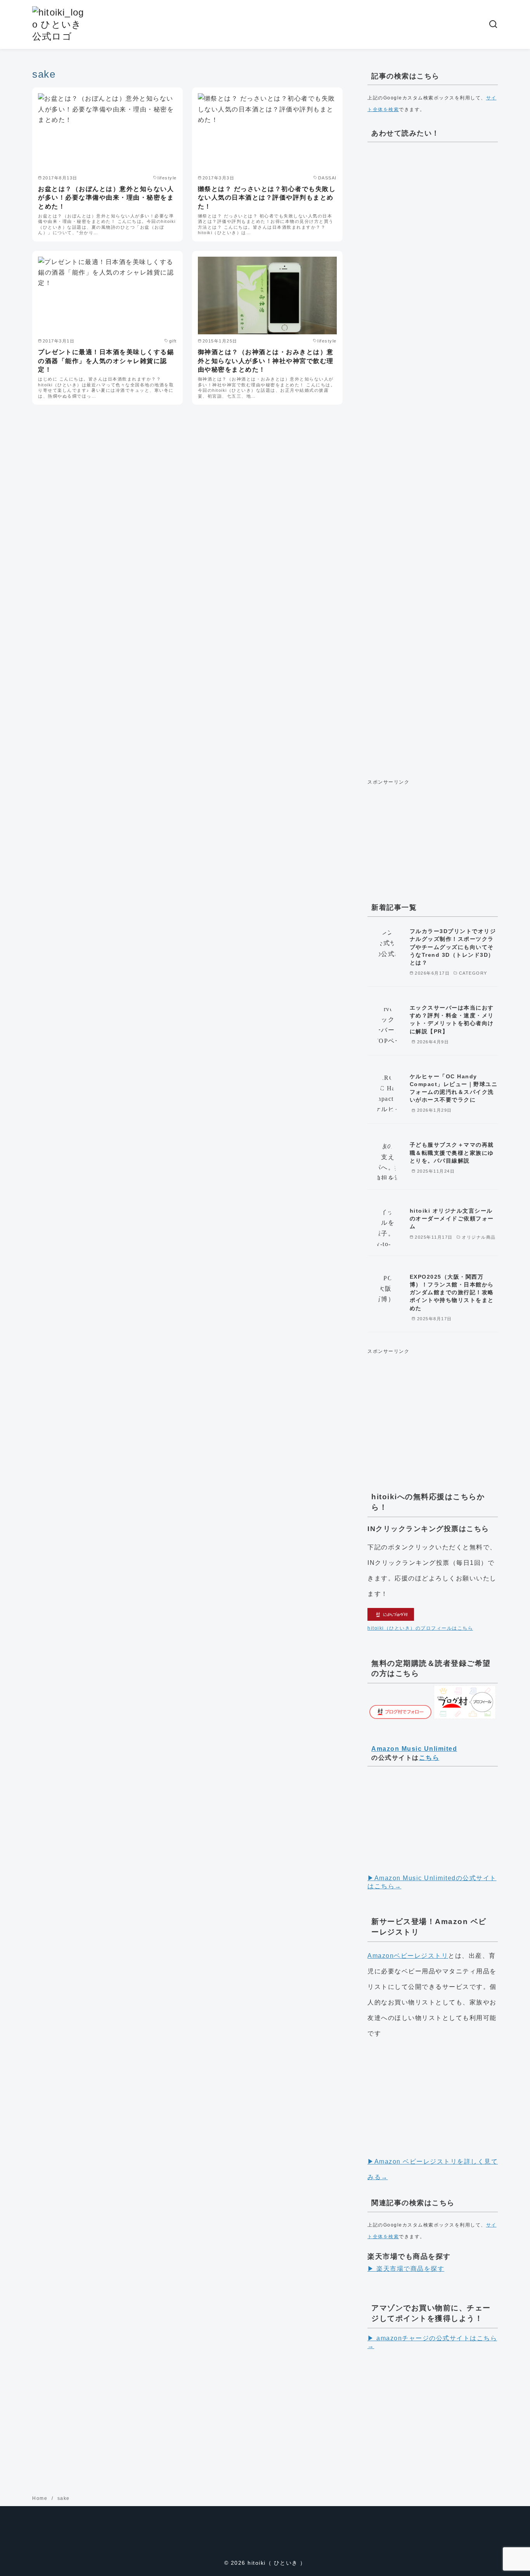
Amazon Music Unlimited (414, 1749)
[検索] (493, 24)
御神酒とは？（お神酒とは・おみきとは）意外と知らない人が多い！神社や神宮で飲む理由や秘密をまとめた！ (266, 361)
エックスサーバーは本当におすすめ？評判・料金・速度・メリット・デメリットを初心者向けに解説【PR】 (452, 1019)
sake (64, 2498)
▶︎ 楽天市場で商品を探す (406, 2269)
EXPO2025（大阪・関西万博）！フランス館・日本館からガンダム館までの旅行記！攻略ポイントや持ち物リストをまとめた (452, 1292)
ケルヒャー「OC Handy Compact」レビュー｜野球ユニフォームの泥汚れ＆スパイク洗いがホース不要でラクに (454, 1088)
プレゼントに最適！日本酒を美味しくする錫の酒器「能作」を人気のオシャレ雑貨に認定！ (106, 361)
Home (41, 2498)
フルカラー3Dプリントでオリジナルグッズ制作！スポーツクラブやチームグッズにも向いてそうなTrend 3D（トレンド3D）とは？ (453, 947)
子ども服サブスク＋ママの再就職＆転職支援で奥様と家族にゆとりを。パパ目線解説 (452, 1152)
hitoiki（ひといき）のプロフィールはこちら (420, 1628)
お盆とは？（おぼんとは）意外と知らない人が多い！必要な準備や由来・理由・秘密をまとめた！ (106, 198)
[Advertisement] (433, 458)
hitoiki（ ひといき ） (277, 2563)
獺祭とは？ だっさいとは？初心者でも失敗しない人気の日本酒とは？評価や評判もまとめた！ (267, 198)
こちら (429, 1758)
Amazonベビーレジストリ (408, 1956)
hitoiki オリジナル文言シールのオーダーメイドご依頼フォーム (452, 1218)
